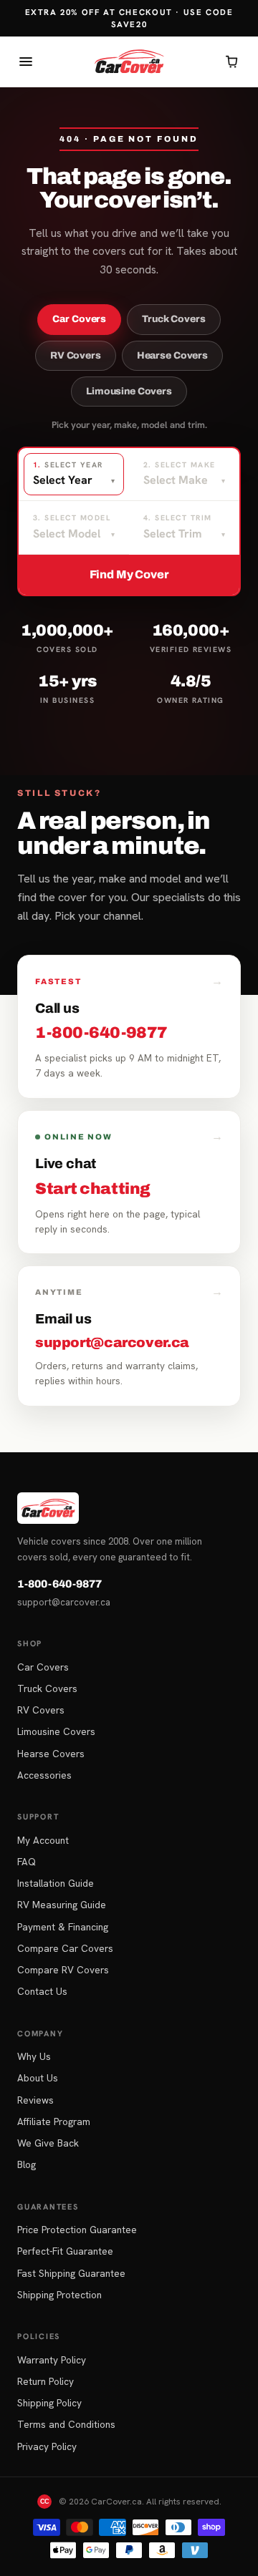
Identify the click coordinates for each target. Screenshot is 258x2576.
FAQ (27, 1862)
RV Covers (76, 355)
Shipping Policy (49, 2403)
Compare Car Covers (65, 1948)
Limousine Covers (129, 391)
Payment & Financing (63, 1927)
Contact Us (42, 1991)
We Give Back (48, 2143)
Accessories (44, 1775)
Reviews (35, 2100)
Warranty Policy (52, 2360)
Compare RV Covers (63, 1970)
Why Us (34, 2056)
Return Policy (46, 2381)
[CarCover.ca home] (129, 62)
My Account (43, 1840)
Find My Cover (129, 574)
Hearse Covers (172, 355)
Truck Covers (173, 319)
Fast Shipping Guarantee (71, 2273)
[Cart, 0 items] (232, 62)
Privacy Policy (47, 2446)
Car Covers (79, 319)
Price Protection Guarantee (77, 2230)
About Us (38, 2078)
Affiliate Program (54, 2121)
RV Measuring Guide (62, 1905)
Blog (27, 2164)
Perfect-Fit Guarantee (65, 2251)
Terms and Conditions (66, 2424)
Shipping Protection (59, 2295)
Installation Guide (56, 1883)
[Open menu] (26, 62)
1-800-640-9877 (59, 1584)
